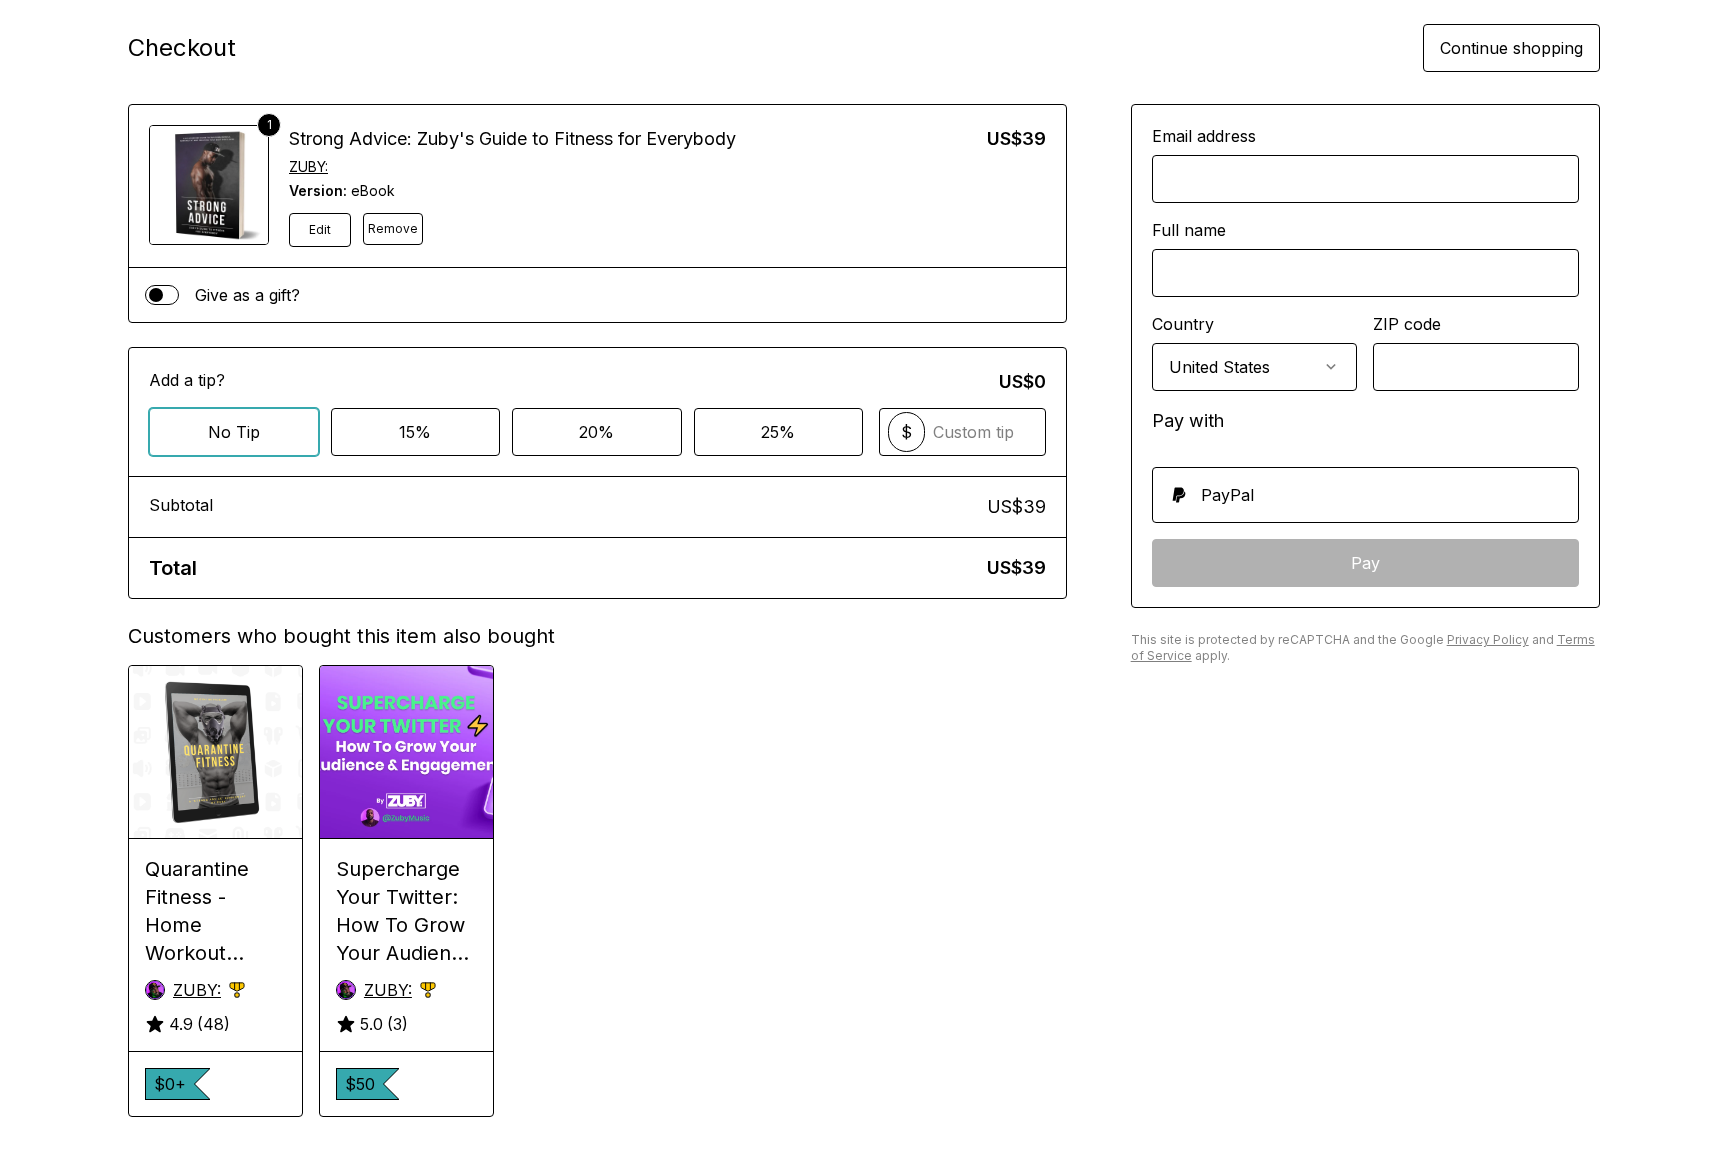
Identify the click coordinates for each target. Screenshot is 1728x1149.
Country (1183, 324)
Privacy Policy (1488, 639)
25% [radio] (778, 432)
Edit (320, 229)
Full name (1189, 230)
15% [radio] (415, 432)
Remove (393, 228)
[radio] (1365, 495)
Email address (1204, 136)
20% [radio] (596, 432)
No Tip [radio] (234, 432)
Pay (1365, 563)
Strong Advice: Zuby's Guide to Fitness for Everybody (512, 138)
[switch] (162, 295)
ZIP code (1407, 324)
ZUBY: (308, 166)
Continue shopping (1511, 48)
